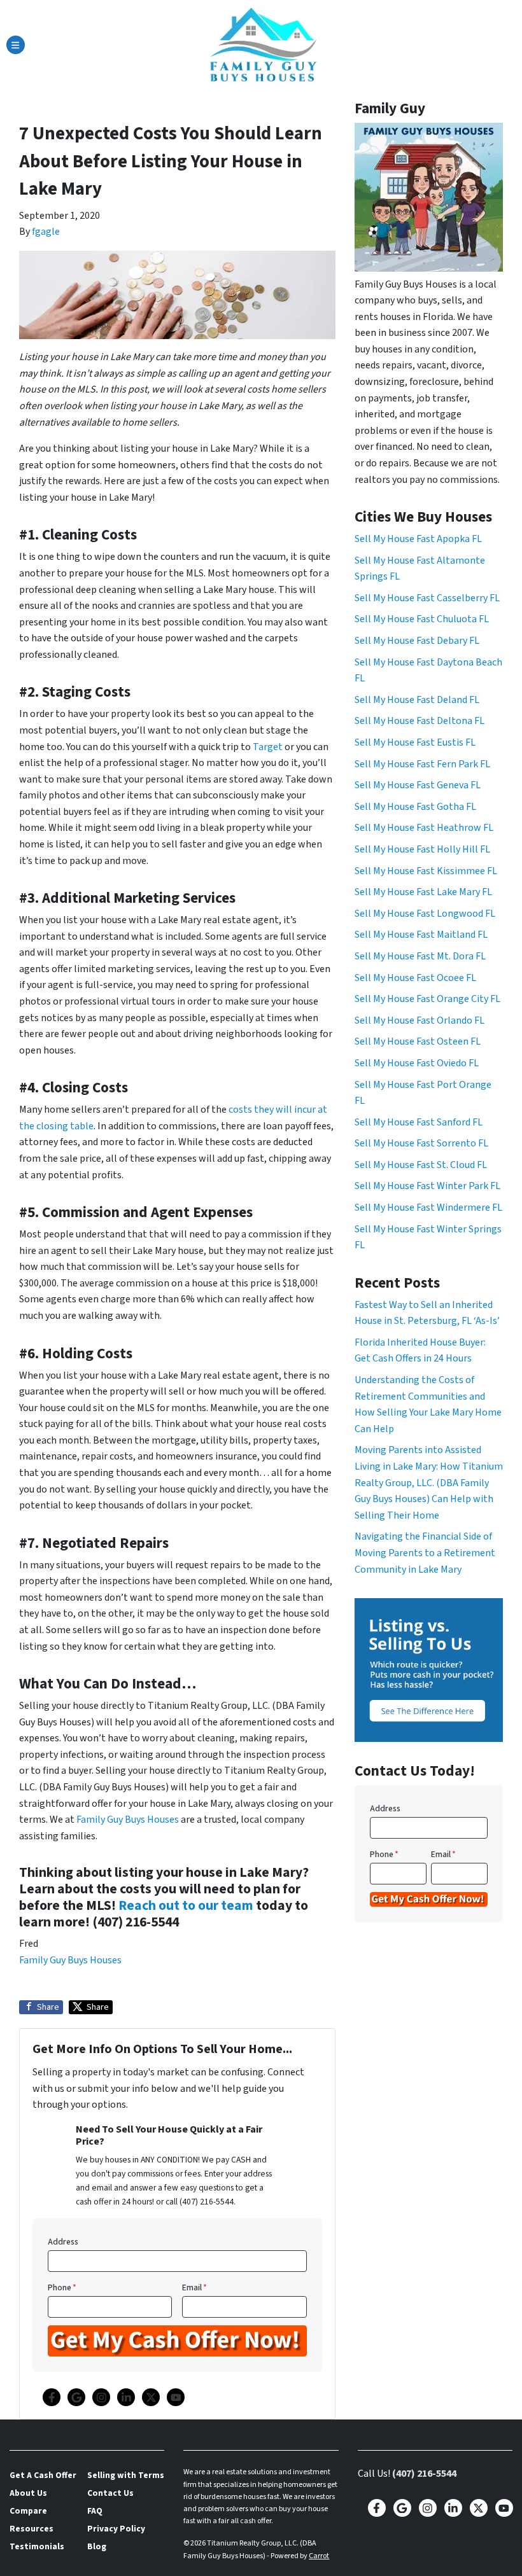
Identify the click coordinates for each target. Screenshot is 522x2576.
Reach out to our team (186, 1906)
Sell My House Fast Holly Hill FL (422, 849)
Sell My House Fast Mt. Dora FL (420, 956)
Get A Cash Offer (43, 2475)
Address (63, 2242)
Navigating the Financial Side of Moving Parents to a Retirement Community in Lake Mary (425, 1553)
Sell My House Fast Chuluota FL (422, 619)
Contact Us (110, 2493)
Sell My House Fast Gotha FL (415, 807)
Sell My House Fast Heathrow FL (424, 828)
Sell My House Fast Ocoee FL (415, 978)
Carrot (319, 2556)
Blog (97, 2546)
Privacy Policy (116, 2529)
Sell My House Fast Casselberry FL (427, 598)
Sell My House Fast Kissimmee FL (426, 871)
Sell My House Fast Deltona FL (420, 721)
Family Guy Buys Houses (128, 1820)
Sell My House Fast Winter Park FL (427, 1186)
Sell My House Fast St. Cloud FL (421, 1165)
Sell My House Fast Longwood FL (425, 914)
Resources (32, 2529)
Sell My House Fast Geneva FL (418, 785)
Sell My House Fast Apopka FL (418, 539)
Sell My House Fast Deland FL (417, 700)
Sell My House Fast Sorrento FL (421, 1143)
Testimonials (37, 2546)
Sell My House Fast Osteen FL (418, 1041)
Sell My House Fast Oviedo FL (417, 1063)
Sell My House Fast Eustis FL (415, 742)
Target (268, 747)
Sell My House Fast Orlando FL (420, 1020)
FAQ (95, 2511)
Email (194, 2287)
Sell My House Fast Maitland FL (421, 935)
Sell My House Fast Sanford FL (419, 1122)
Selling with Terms (126, 2475)
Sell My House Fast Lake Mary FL (423, 892)
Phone (62, 2287)
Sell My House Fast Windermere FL (428, 1208)
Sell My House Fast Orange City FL (427, 999)
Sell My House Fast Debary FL (417, 641)
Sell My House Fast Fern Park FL (422, 764)
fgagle (46, 232)
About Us (28, 2493)
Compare (28, 2511)
